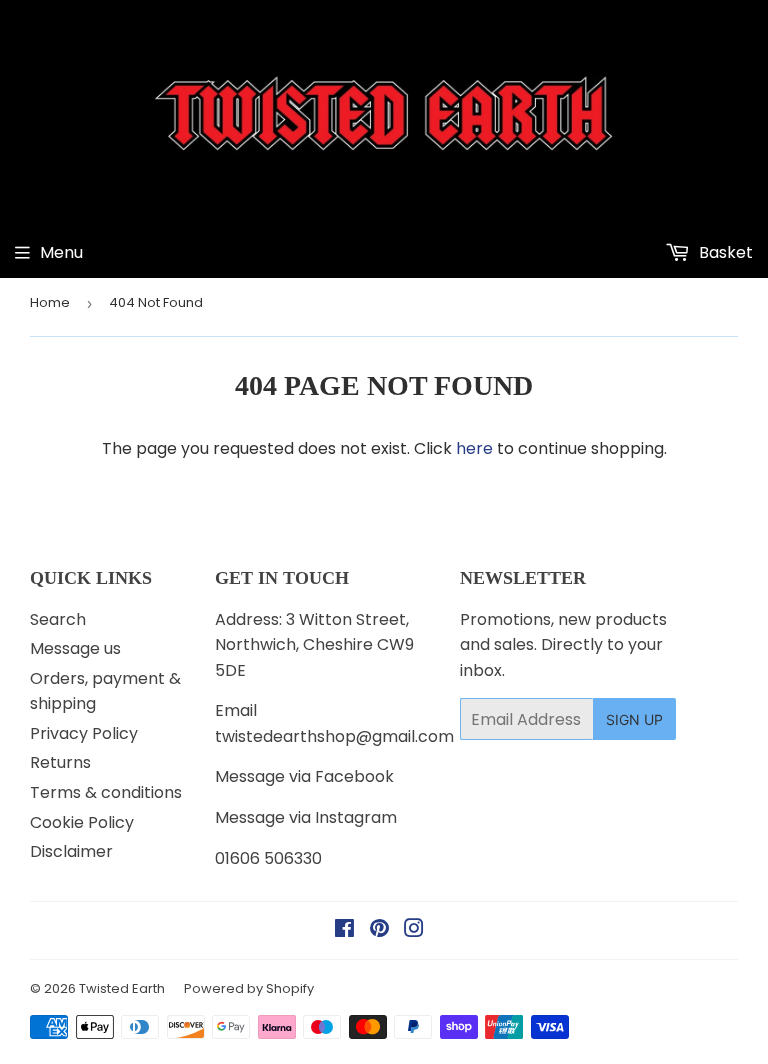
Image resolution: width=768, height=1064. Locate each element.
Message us (75, 648)
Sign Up (634, 719)
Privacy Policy (84, 733)
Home (50, 302)
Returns (60, 762)
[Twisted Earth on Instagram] (414, 930)
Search (58, 619)
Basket (724, 252)
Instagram (356, 817)
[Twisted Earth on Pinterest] (379, 930)
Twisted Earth (122, 988)
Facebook (354, 776)
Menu (61, 252)
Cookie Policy (82, 822)
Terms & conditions (106, 792)
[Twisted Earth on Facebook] (344, 930)
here (474, 448)
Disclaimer (71, 851)
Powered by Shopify (249, 988)
